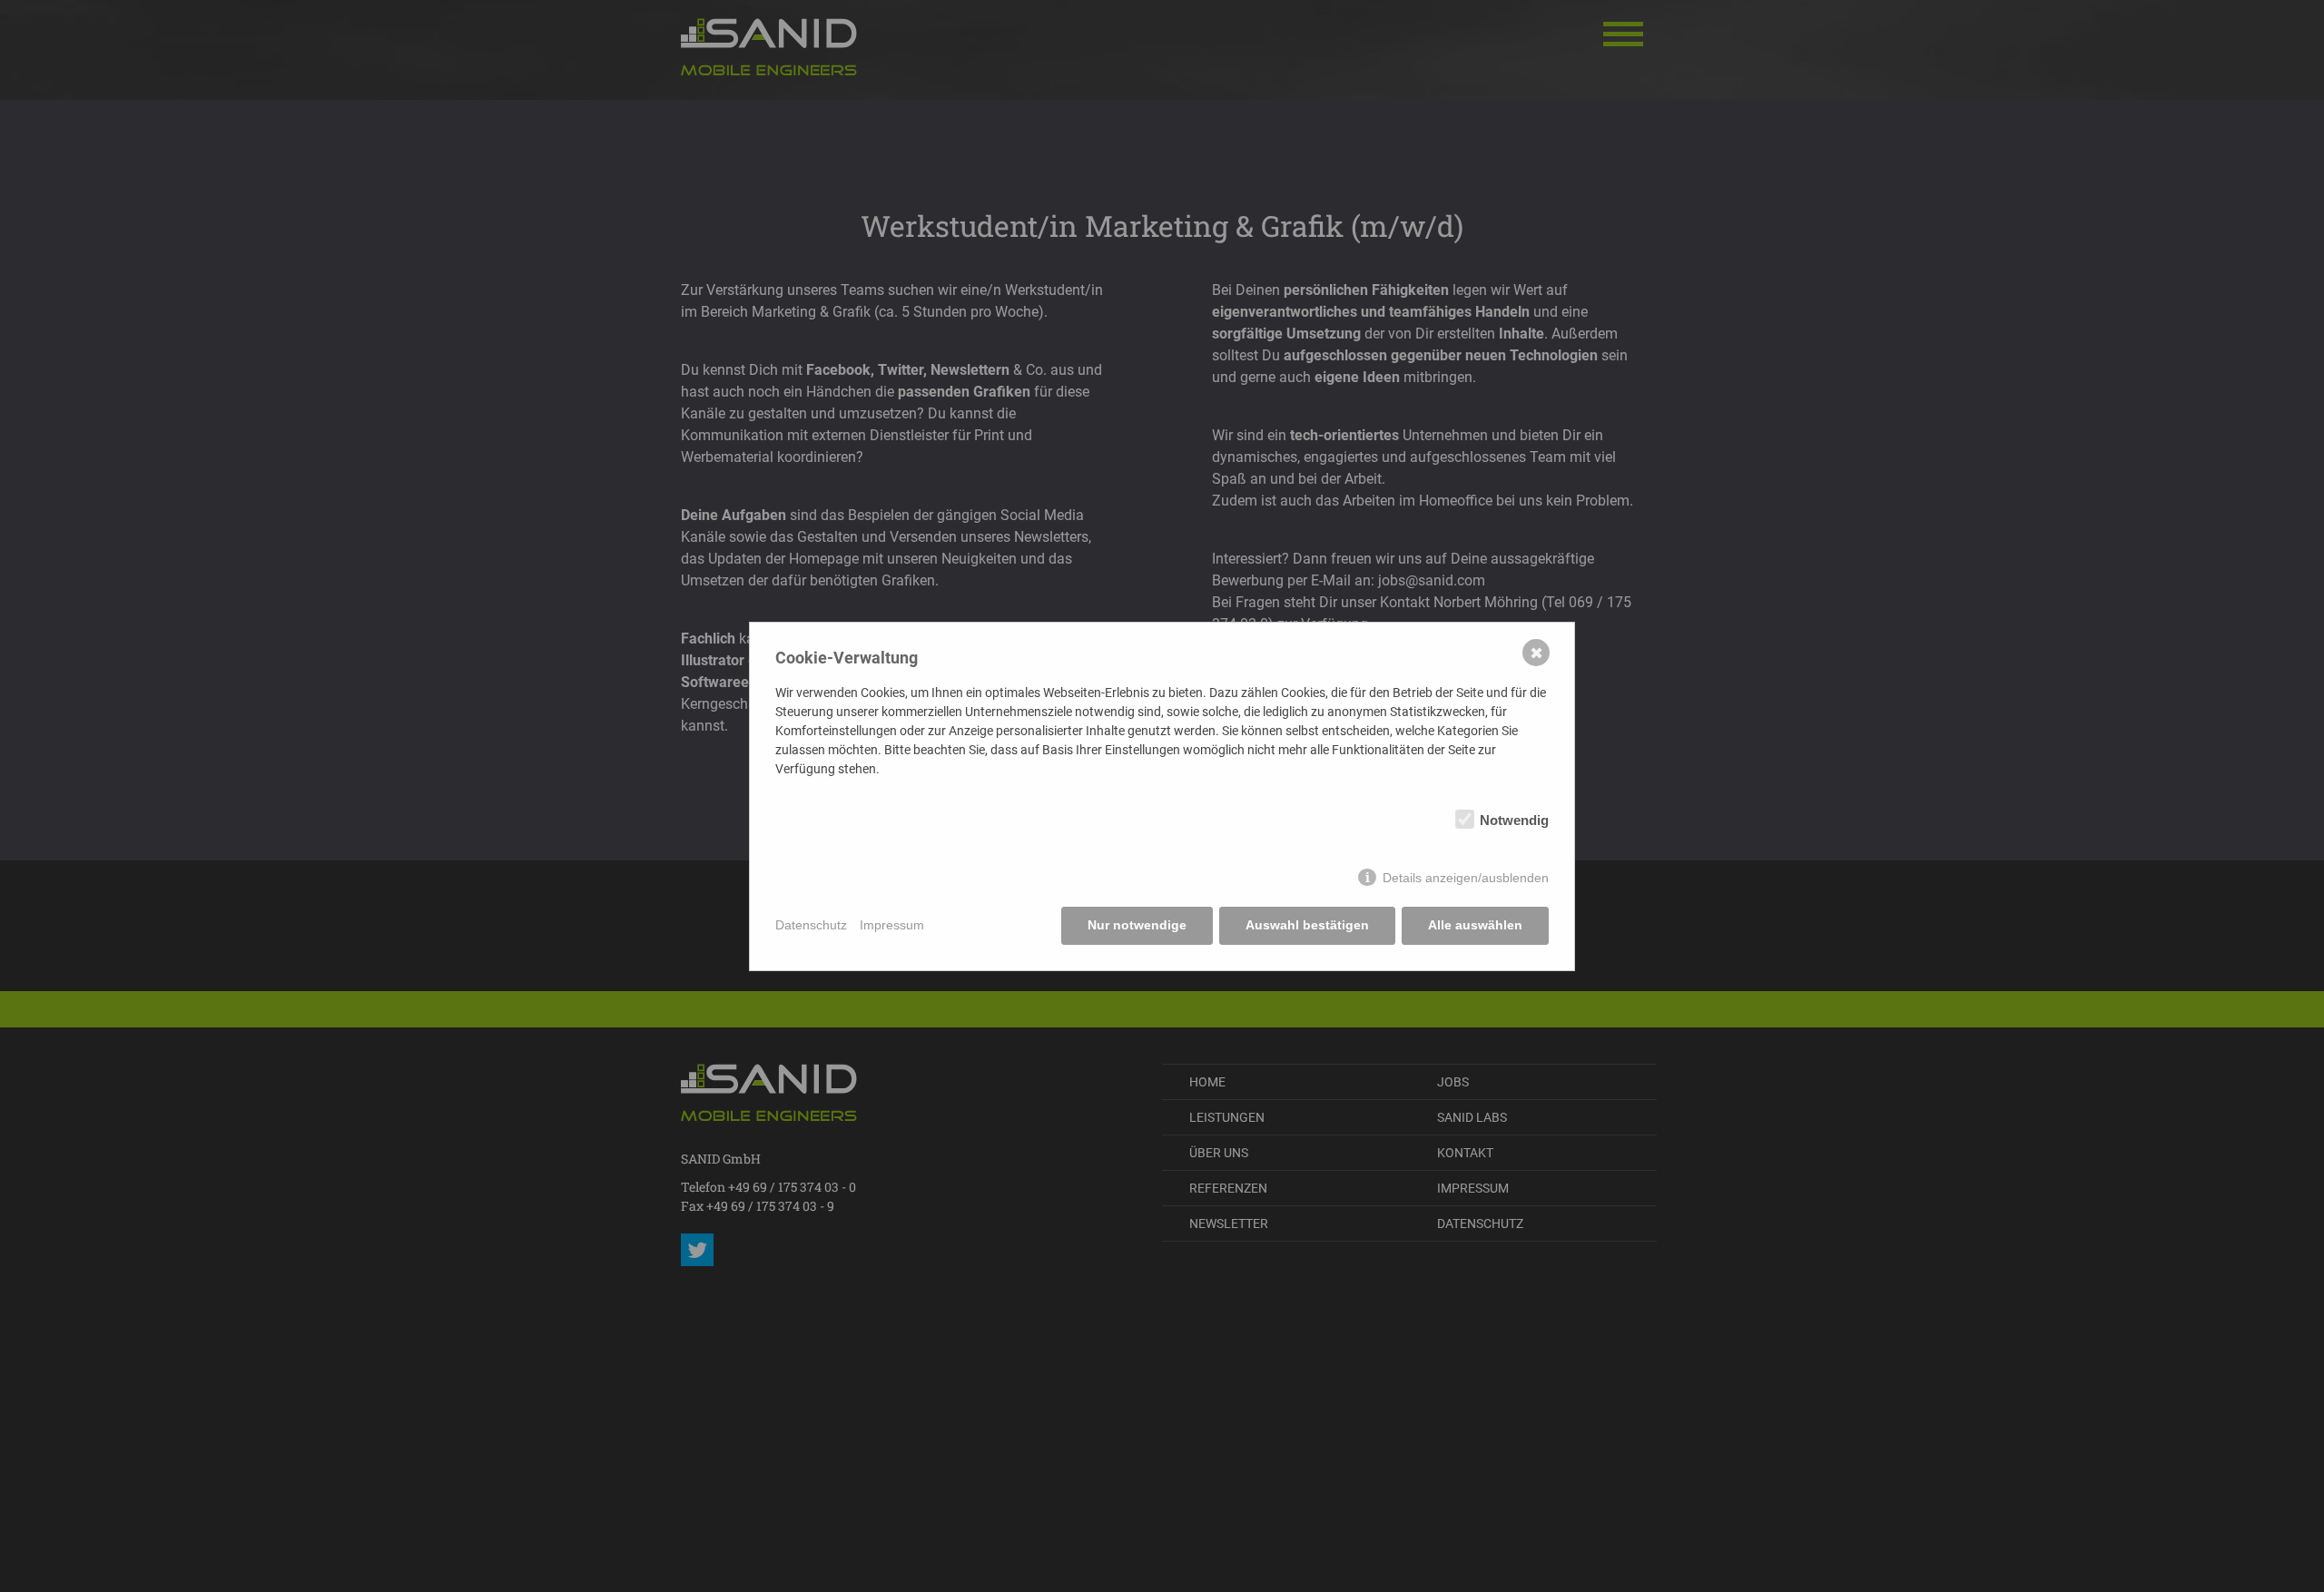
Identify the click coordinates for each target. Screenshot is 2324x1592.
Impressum (892, 925)
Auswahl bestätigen (1307, 925)
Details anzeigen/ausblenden (1466, 878)
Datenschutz (811, 925)
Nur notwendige (1137, 925)
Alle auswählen (1475, 925)
